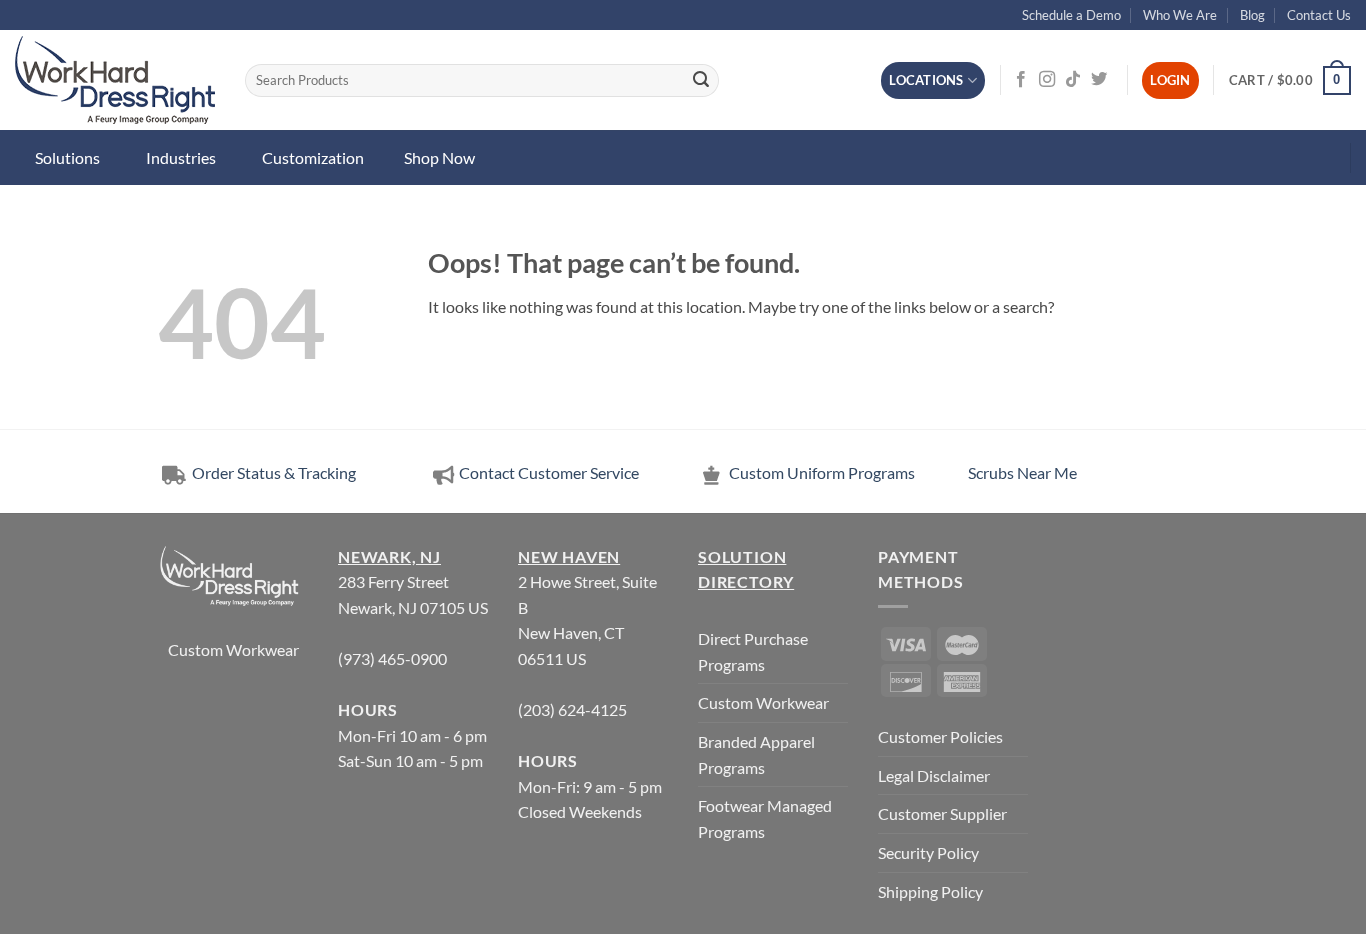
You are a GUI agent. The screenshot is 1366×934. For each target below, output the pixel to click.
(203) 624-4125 (572, 709)
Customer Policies (940, 736)
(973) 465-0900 (392, 658)
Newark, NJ (389, 556)
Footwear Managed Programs (765, 818)
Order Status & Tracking (272, 472)
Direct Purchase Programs (753, 651)
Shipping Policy (930, 891)
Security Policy (928, 852)
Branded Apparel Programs (756, 754)
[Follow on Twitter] (1099, 80)
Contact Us (1319, 15)
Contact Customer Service (549, 472)
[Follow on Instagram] (1047, 80)
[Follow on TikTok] (1073, 80)
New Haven (569, 556)
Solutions (67, 157)
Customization (313, 157)
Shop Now (439, 157)
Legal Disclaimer (934, 775)
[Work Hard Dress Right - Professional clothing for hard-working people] (115, 80)
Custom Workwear (233, 649)
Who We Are (1180, 15)
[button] (1290, 81)
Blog (1252, 15)
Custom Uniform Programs (822, 472)
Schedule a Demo (1071, 15)
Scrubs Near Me (1022, 472)
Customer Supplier (942, 813)
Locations (926, 80)
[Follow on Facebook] (1021, 80)
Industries (181, 157)
